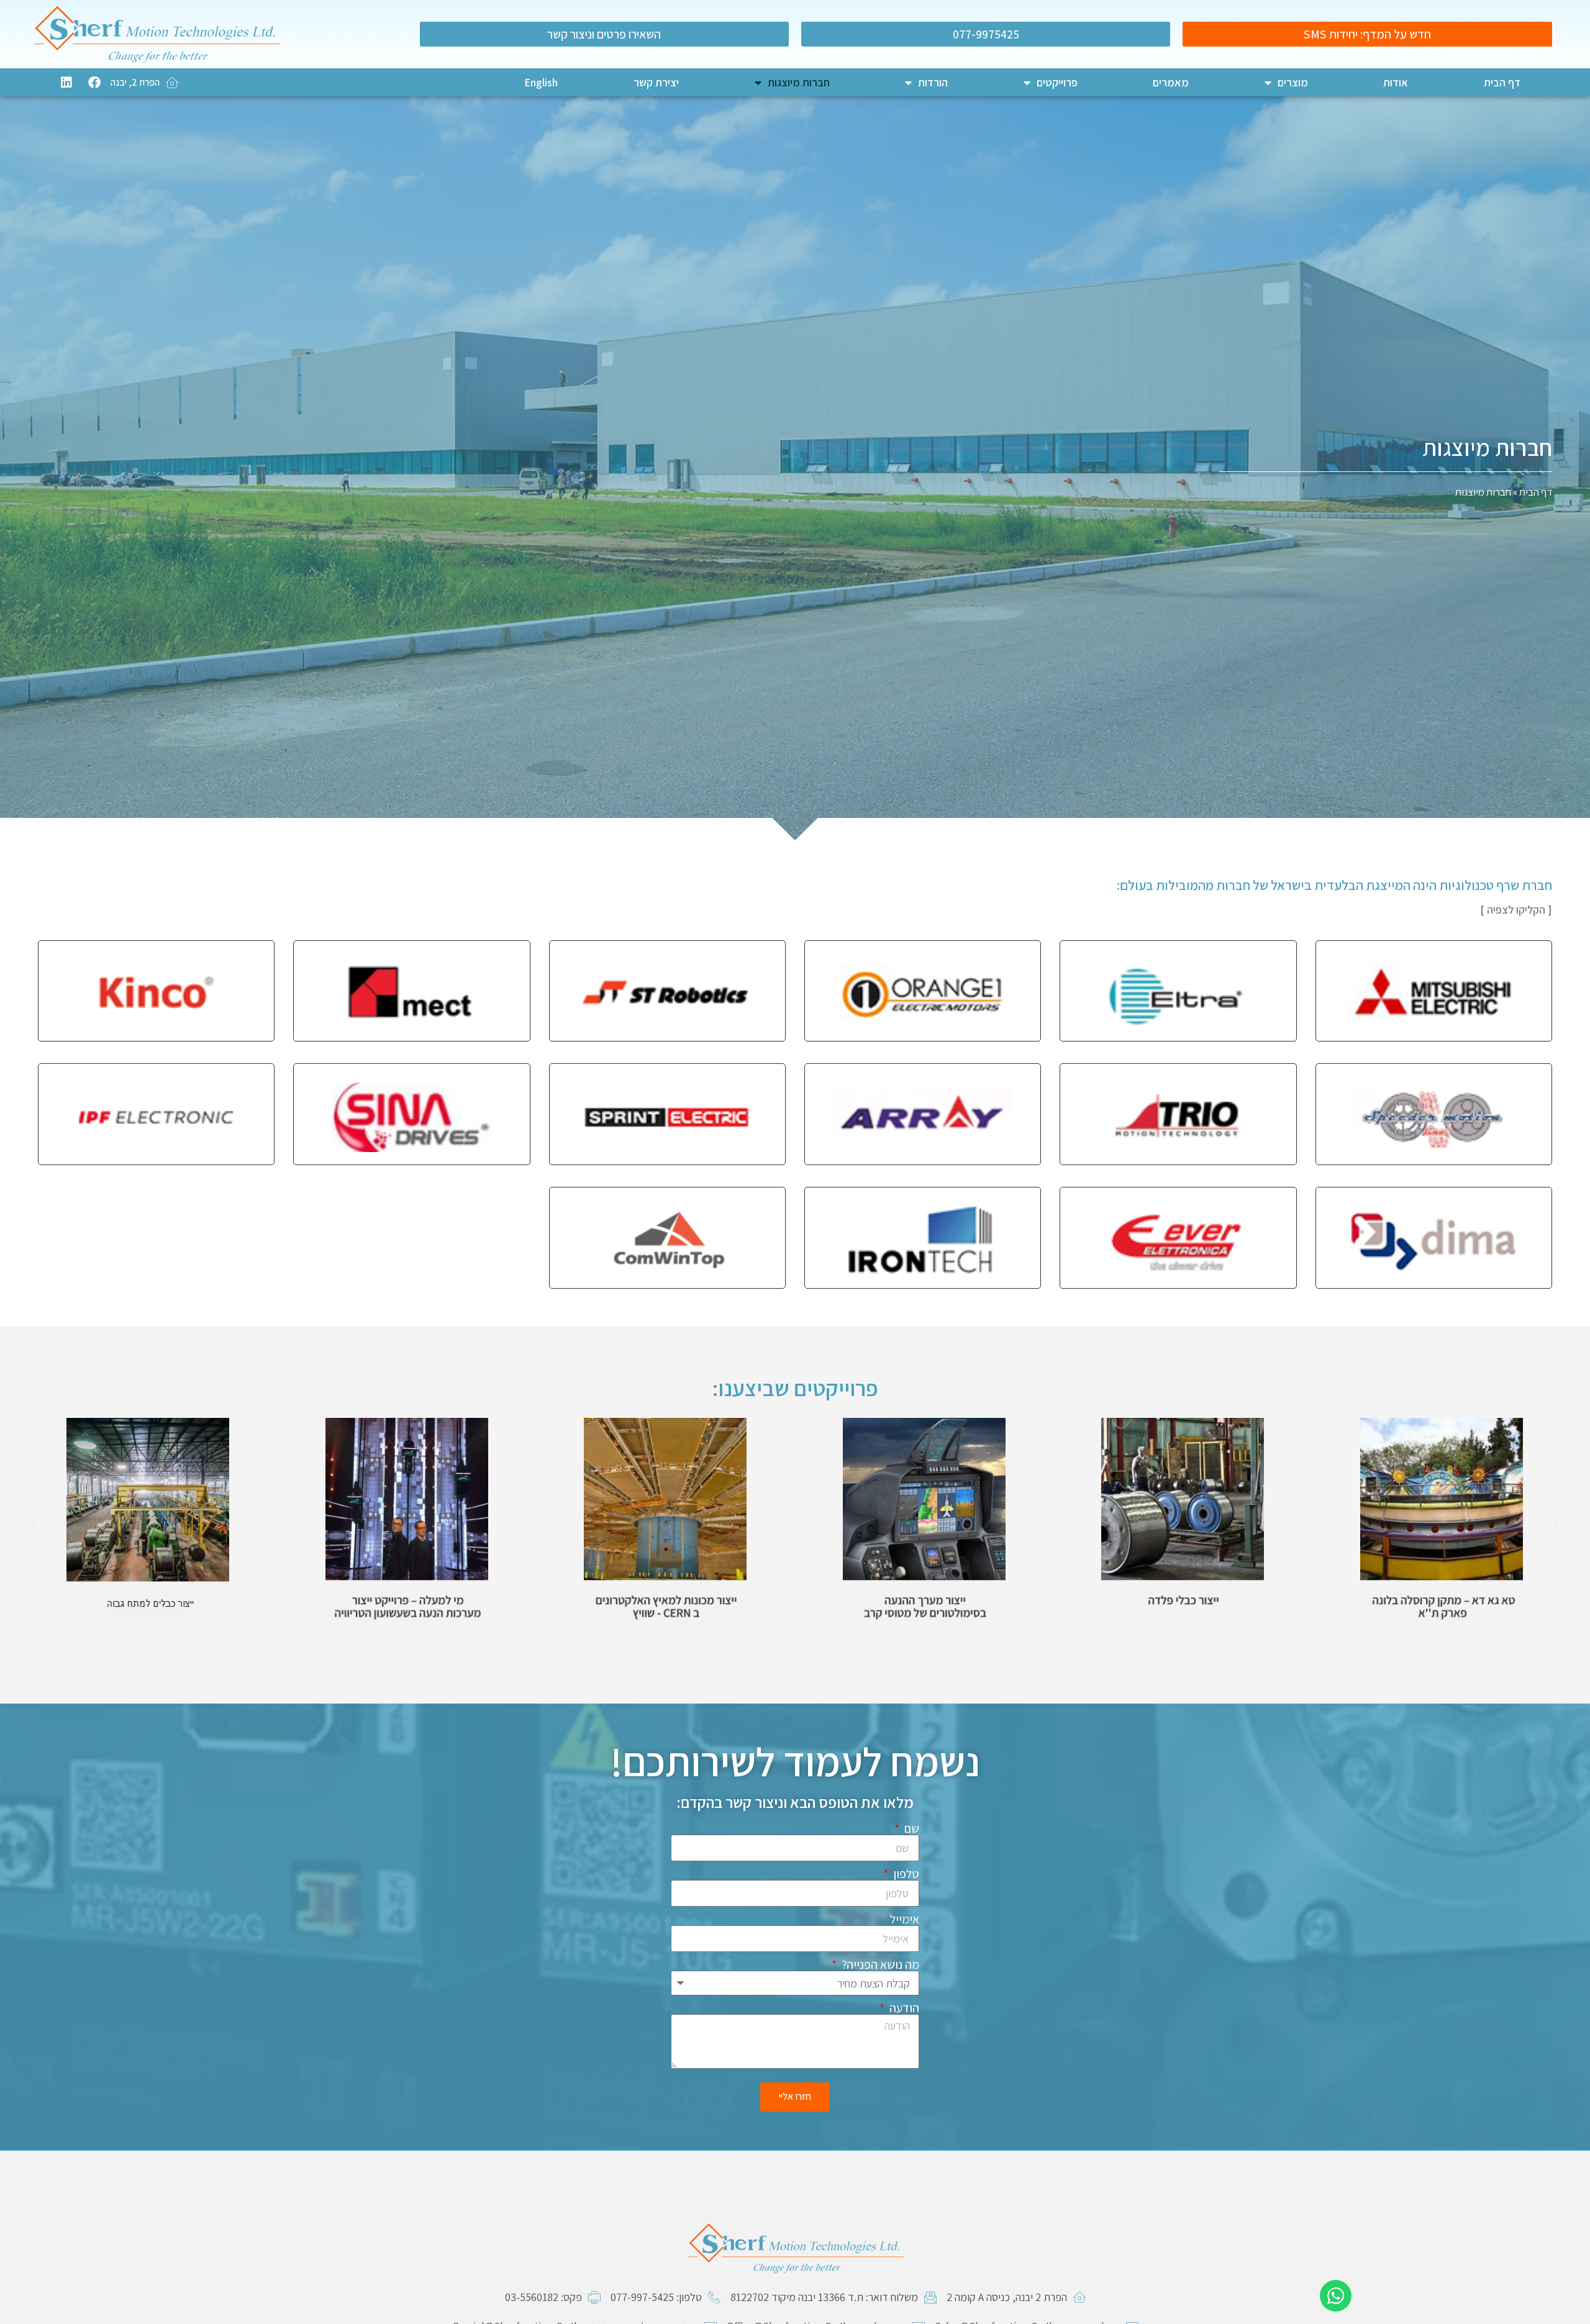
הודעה (903, 2008)
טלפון (905, 1874)
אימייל (905, 1919)
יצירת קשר (656, 82)
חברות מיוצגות (799, 82)
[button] (1555, 1526)
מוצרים (1293, 82)
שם (911, 1828)
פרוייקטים (1057, 82)
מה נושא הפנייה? (879, 1964)
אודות (1396, 82)
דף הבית (1502, 82)
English (541, 82)
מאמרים (1171, 82)
